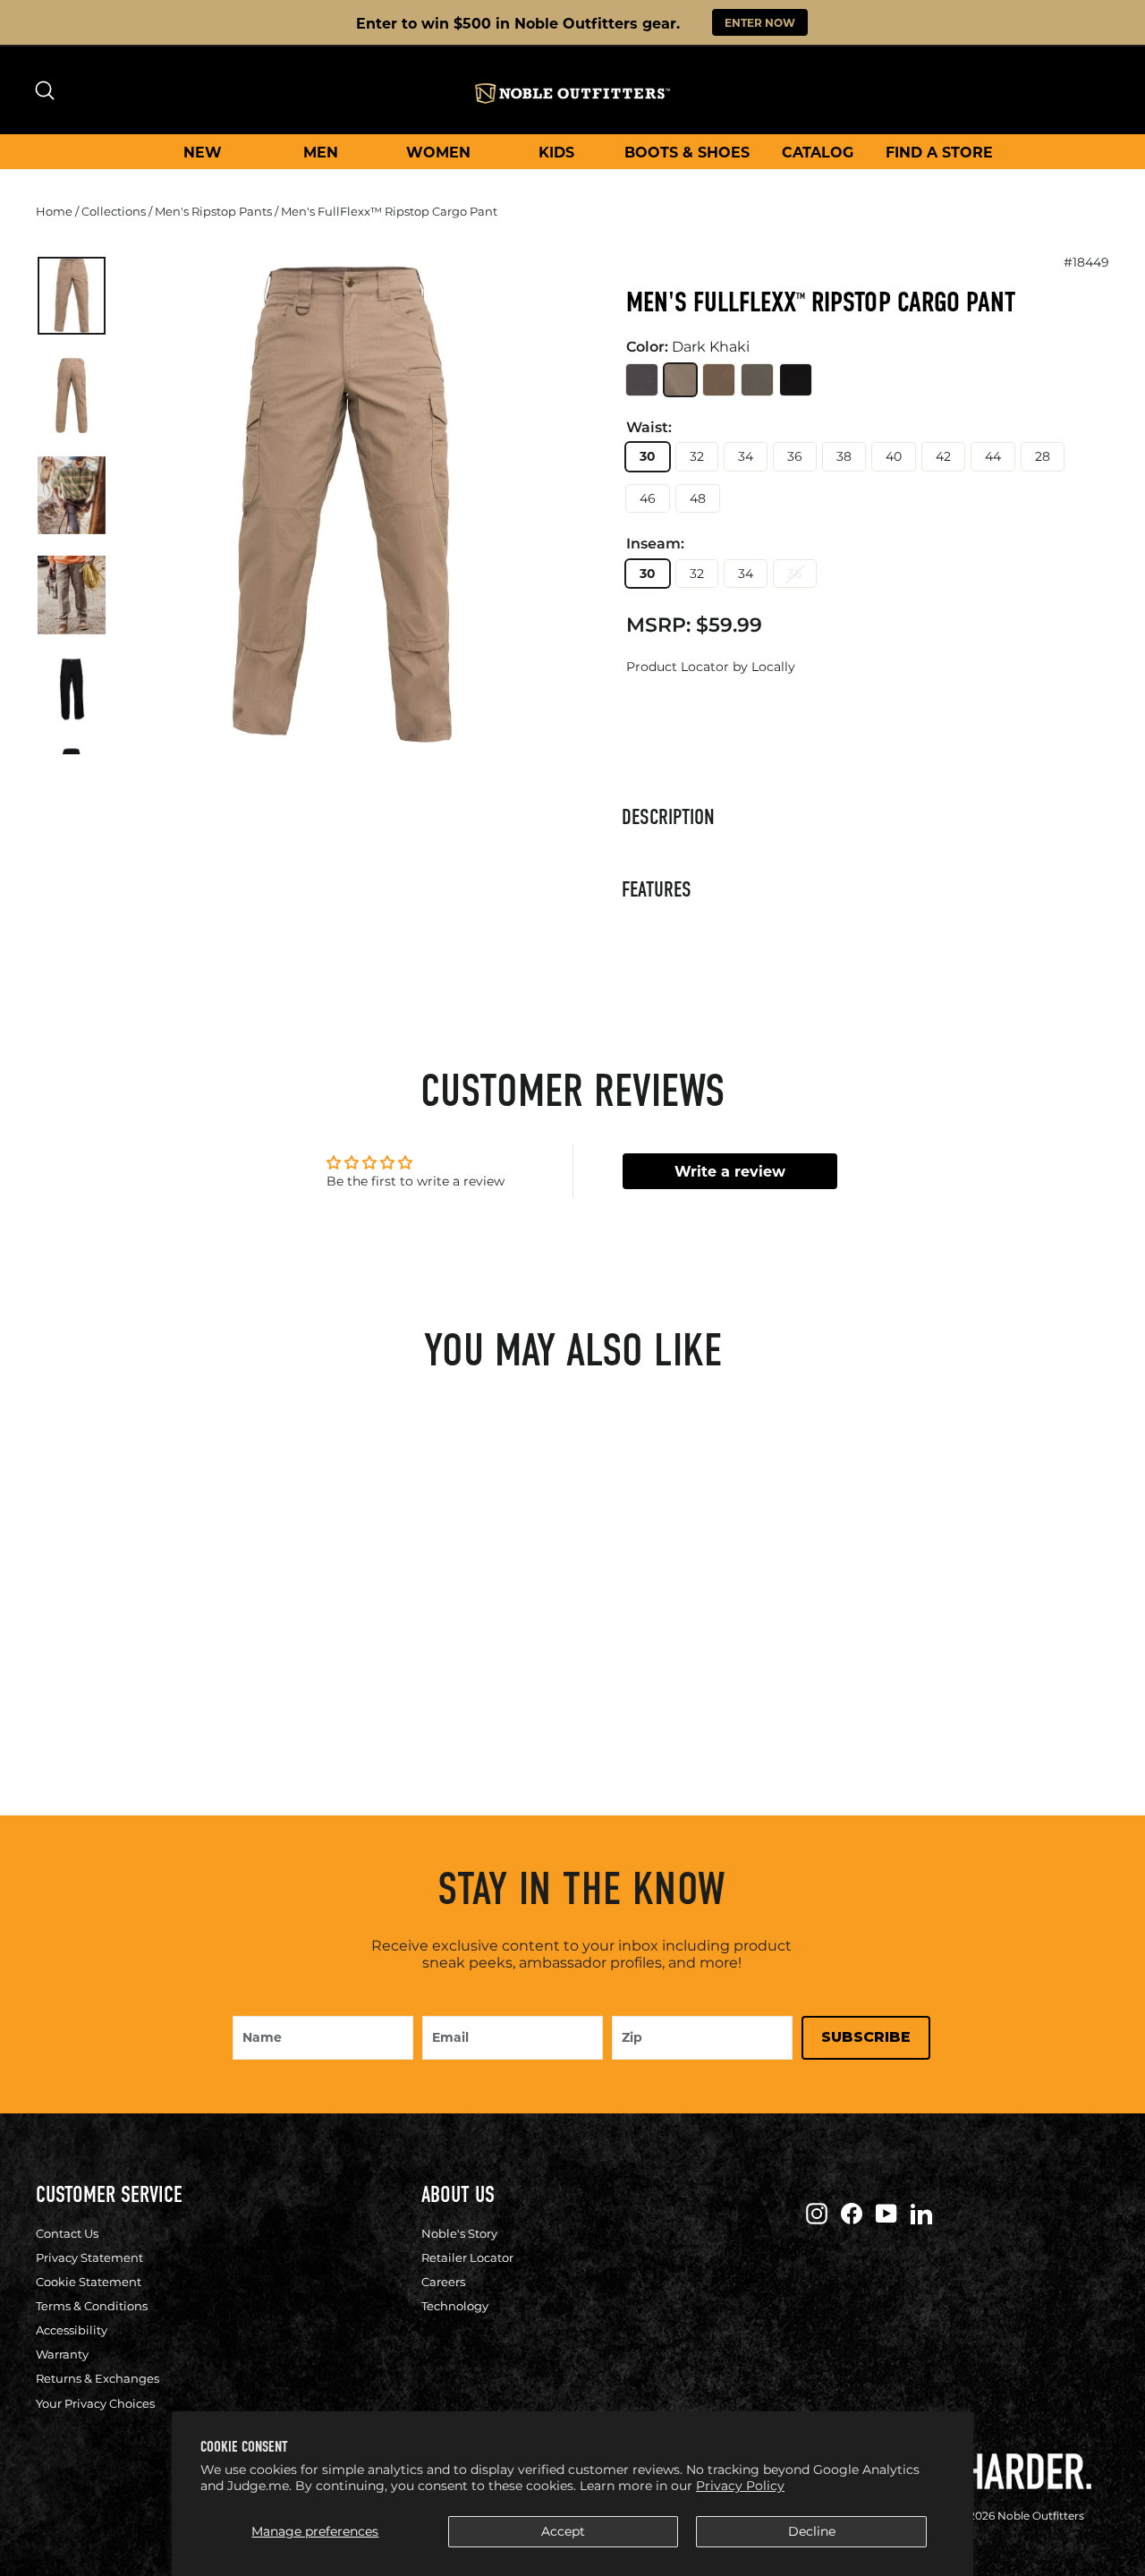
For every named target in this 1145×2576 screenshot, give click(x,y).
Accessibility (72, 2330)
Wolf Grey (642, 380)
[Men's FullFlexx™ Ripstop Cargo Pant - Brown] (125, 1653)
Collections (114, 211)
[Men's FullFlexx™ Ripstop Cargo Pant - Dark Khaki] (95, 1653)
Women (438, 152)
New (203, 152)
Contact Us (67, 2233)
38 (844, 456)
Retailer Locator (467, 2257)
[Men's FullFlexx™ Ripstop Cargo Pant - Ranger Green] (154, 1653)
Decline (812, 2531)
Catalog (818, 152)
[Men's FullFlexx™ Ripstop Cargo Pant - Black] (184, 1653)
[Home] (572, 94)
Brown (719, 380)
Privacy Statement (89, 2257)
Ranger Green (757, 380)
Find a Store (939, 152)
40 (894, 456)
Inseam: (655, 544)
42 (943, 456)
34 (746, 456)
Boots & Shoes (687, 152)
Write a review (730, 1171)
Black (796, 380)
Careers (443, 2282)
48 (698, 498)
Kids (556, 152)
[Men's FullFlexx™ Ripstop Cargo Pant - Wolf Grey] (66, 1653)
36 (795, 456)
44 (993, 456)
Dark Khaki (680, 380)
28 (1043, 456)
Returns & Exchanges (98, 2378)
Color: (688, 347)
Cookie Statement (89, 2282)
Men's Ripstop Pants (213, 211)
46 (648, 498)
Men (321, 152)
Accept (563, 2531)
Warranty (62, 2354)
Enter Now (760, 22)
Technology (455, 2306)
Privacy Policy (740, 2486)
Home (54, 211)
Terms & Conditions (92, 2306)
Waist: (649, 428)
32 (697, 456)
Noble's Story (459, 2233)
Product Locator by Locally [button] (711, 667)
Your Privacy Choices (95, 2403)
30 (648, 456)
